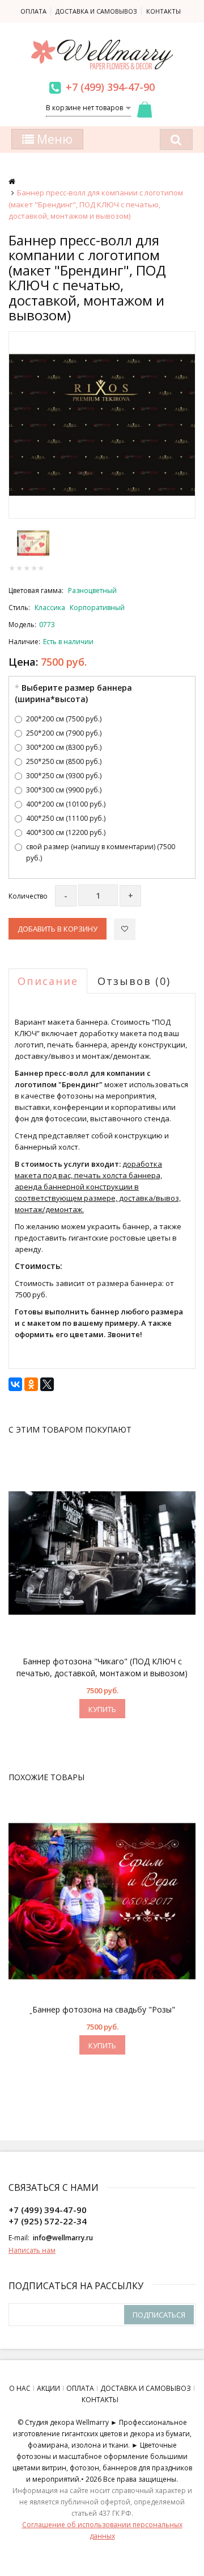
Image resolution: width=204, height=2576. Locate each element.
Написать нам (32, 2250)
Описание (48, 981)
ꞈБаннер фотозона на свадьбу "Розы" (102, 2009)
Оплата (33, 11)
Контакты (163, 11)
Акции (48, 2388)
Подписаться (159, 2315)
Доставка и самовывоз (96, 11)
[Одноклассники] (31, 1384)
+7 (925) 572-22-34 (48, 2221)
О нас (20, 2388)
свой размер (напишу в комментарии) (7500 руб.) (101, 852)
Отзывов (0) (134, 981)
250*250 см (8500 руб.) (64, 761)
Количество (28, 896)
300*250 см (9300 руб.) (64, 776)
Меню (53, 139)
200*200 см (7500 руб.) (64, 719)
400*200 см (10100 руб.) (66, 804)
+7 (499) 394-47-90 (110, 87)
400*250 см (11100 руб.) (66, 818)
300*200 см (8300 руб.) (64, 747)
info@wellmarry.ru (63, 2238)
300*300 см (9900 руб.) (64, 790)
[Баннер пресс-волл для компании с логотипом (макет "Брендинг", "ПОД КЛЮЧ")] (102, 425)
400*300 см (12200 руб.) (66, 832)
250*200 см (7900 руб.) (64, 733)
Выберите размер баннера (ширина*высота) (73, 693)
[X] (47, 1384)
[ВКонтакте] (15, 1384)
